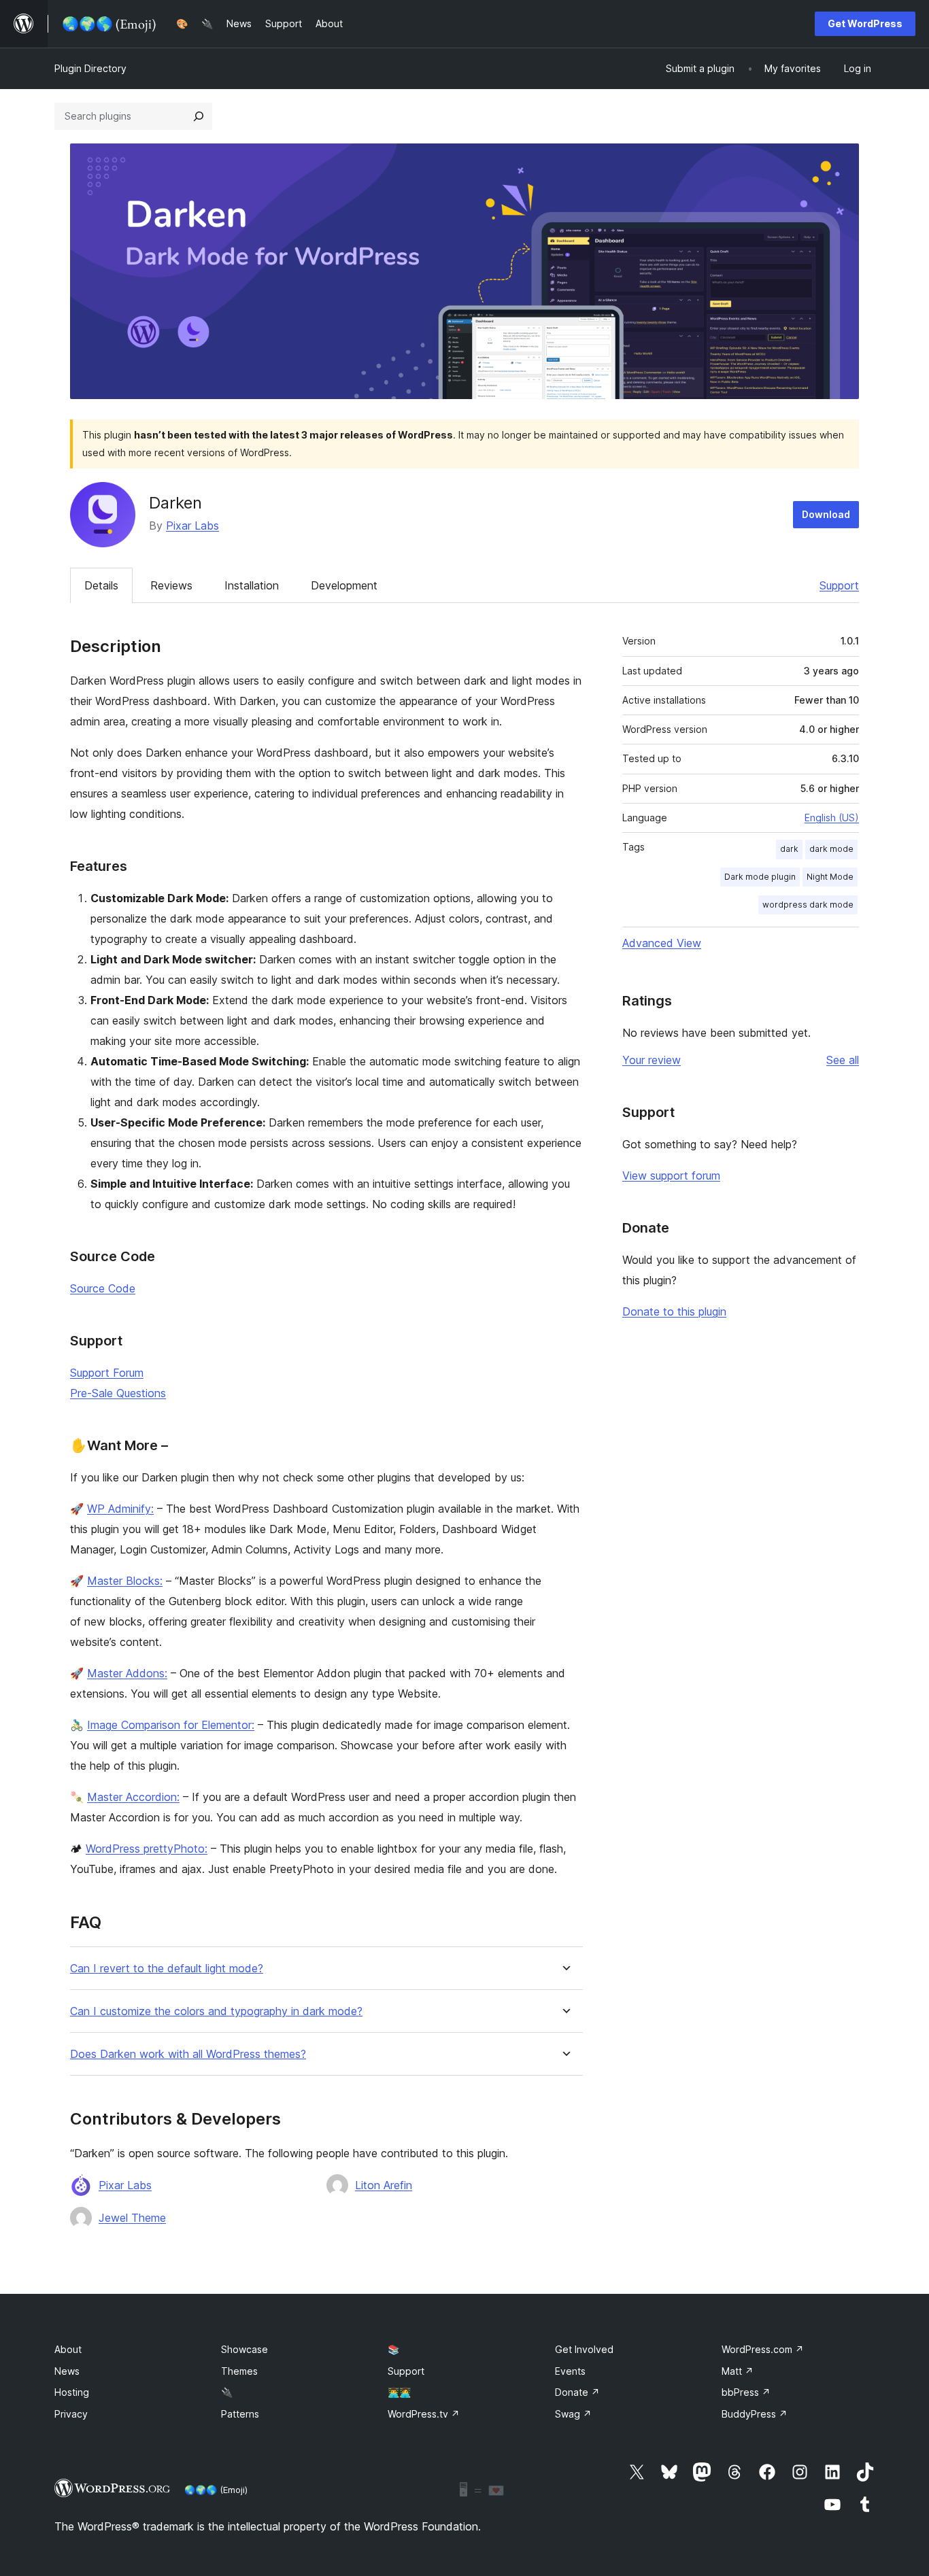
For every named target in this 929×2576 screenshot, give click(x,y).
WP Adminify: (120, 1509)
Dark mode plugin (760, 877)
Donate (577, 2392)
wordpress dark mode (808, 905)
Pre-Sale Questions (118, 1393)
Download (826, 514)
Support (839, 585)
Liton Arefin (384, 2185)
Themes (239, 2371)
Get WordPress (865, 23)
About (68, 2349)
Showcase (244, 2349)
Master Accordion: (133, 1797)
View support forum (671, 1175)
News (67, 2371)
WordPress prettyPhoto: (147, 1849)
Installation (252, 585)
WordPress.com (763, 2349)
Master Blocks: (125, 1581)
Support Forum (107, 1373)
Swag (573, 2414)
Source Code (103, 1288)
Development (344, 585)
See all (843, 1060)
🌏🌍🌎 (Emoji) (216, 2490)
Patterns (240, 2414)
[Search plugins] (199, 116)
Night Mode (830, 877)
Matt (738, 2371)
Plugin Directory (90, 68)
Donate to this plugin (674, 1311)
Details (101, 585)
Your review (652, 1060)
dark (789, 849)
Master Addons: (127, 1673)
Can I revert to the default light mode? (167, 1969)
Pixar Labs (192, 526)
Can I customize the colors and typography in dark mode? (216, 2011)
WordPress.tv (424, 2414)
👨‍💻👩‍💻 (399, 2392)
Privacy (71, 2414)
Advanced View (662, 943)
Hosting (72, 2392)
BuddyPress (755, 2414)
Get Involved (584, 2349)
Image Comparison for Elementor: (171, 1725)
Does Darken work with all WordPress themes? (188, 2054)
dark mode (831, 849)
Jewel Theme (132, 2218)
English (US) (832, 818)
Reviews (171, 585)
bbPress (746, 2392)
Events (570, 2371)
